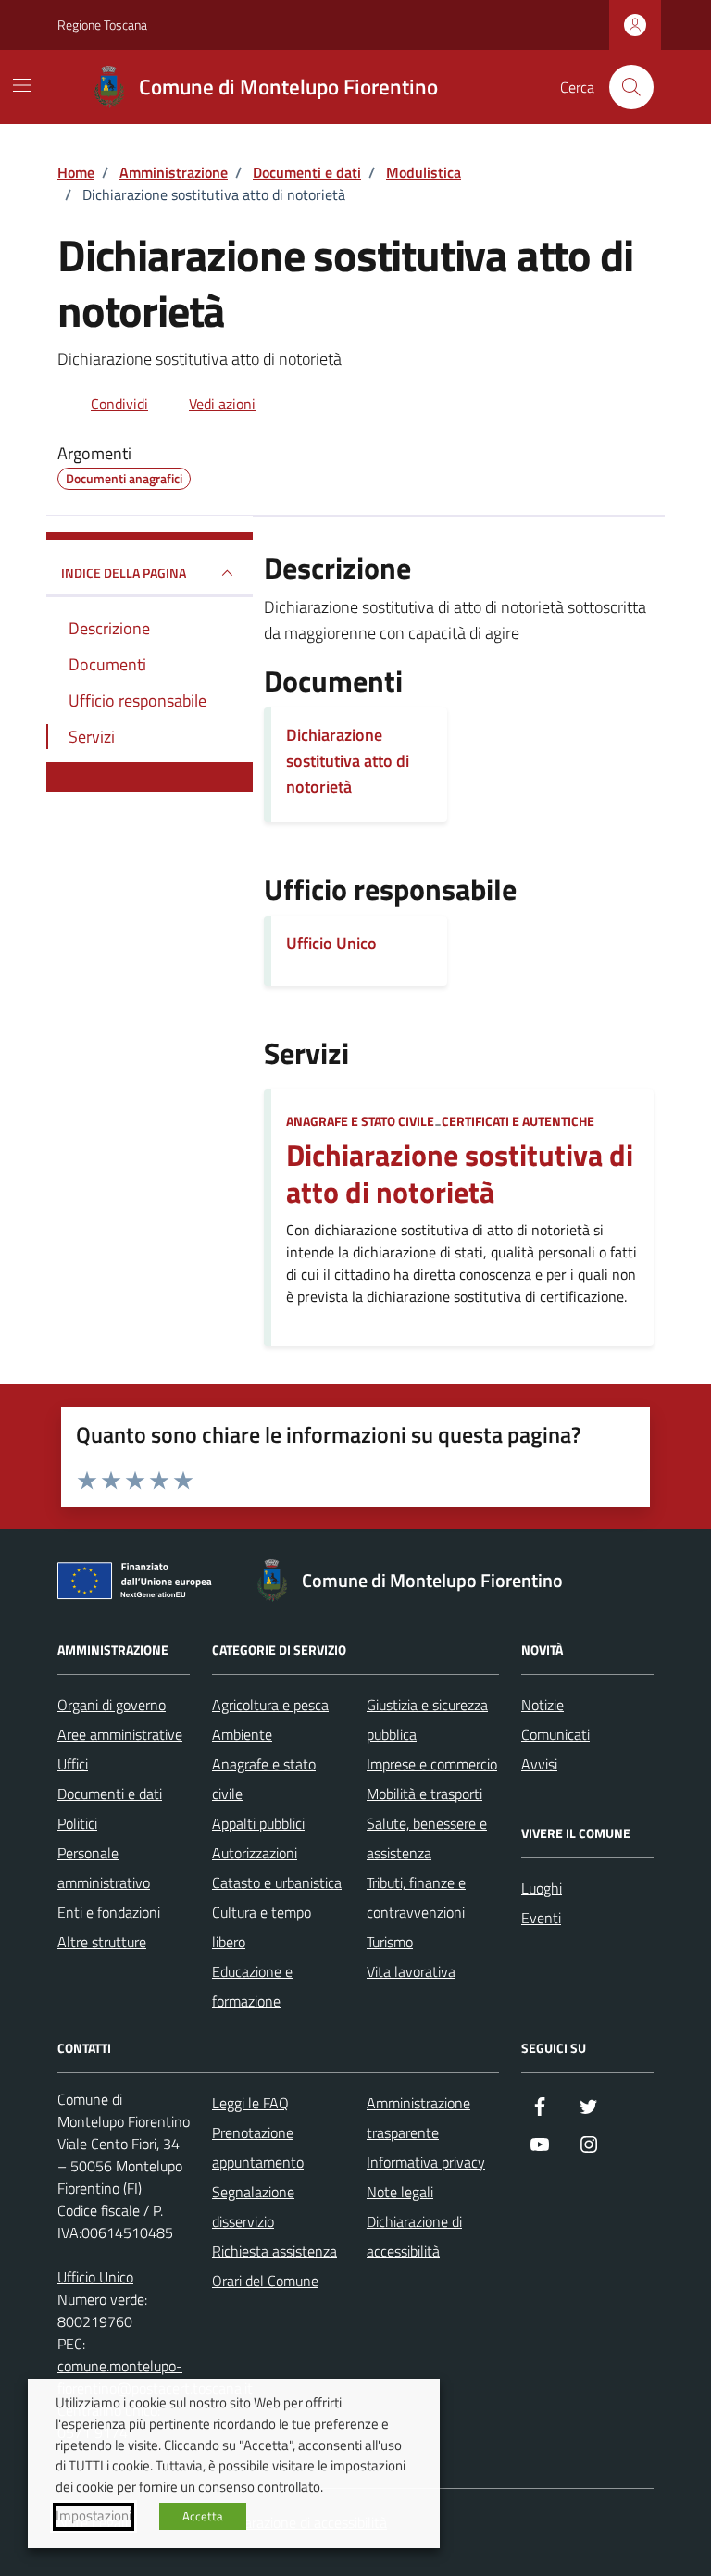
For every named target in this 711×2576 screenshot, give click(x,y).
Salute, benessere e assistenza (427, 1838)
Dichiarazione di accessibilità (414, 2236)
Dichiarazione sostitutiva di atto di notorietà (460, 1174)
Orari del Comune (265, 2281)
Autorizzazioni (255, 1853)
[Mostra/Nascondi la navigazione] (22, 85)
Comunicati (555, 1734)
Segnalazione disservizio (253, 2207)
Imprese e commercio (432, 1764)
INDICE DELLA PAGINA (124, 573)
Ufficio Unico (331, 943)
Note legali (400, 2192)
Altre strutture (102, 1942)
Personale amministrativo (104, 1868)
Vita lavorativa (411, 1971)
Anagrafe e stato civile (360, 1121)
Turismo (390, 1942)
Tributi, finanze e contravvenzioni (416, 1897)
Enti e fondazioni (109, 1912)
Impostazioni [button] (94, 2516)
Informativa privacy (426, 2162)
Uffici (73, 1764)
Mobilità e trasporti (424, 1794)
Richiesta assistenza (274, 2251)
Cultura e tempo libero (262, 1927)
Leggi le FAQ (250, 2103)
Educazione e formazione (252, 1986)
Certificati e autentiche (518, 1121)
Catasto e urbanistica (277, 1882)
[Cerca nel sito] (631, 87)
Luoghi (542, 1888)
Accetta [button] (203, 2516)
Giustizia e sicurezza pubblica (427, 1719)
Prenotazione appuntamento (258, 2147)
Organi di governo (112, 1705)
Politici (77, 1823)
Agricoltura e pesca (270, 1705)
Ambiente (242, 1734)
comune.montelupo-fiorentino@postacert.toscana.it (155, 2377)
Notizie (543, 1705)
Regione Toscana (102, 25)
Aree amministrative (120, 1734)
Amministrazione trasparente (418, 2118)
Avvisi (539, 1764)
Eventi (541, 1918)
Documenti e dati (110, 1794)
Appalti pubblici (258, 1823)
